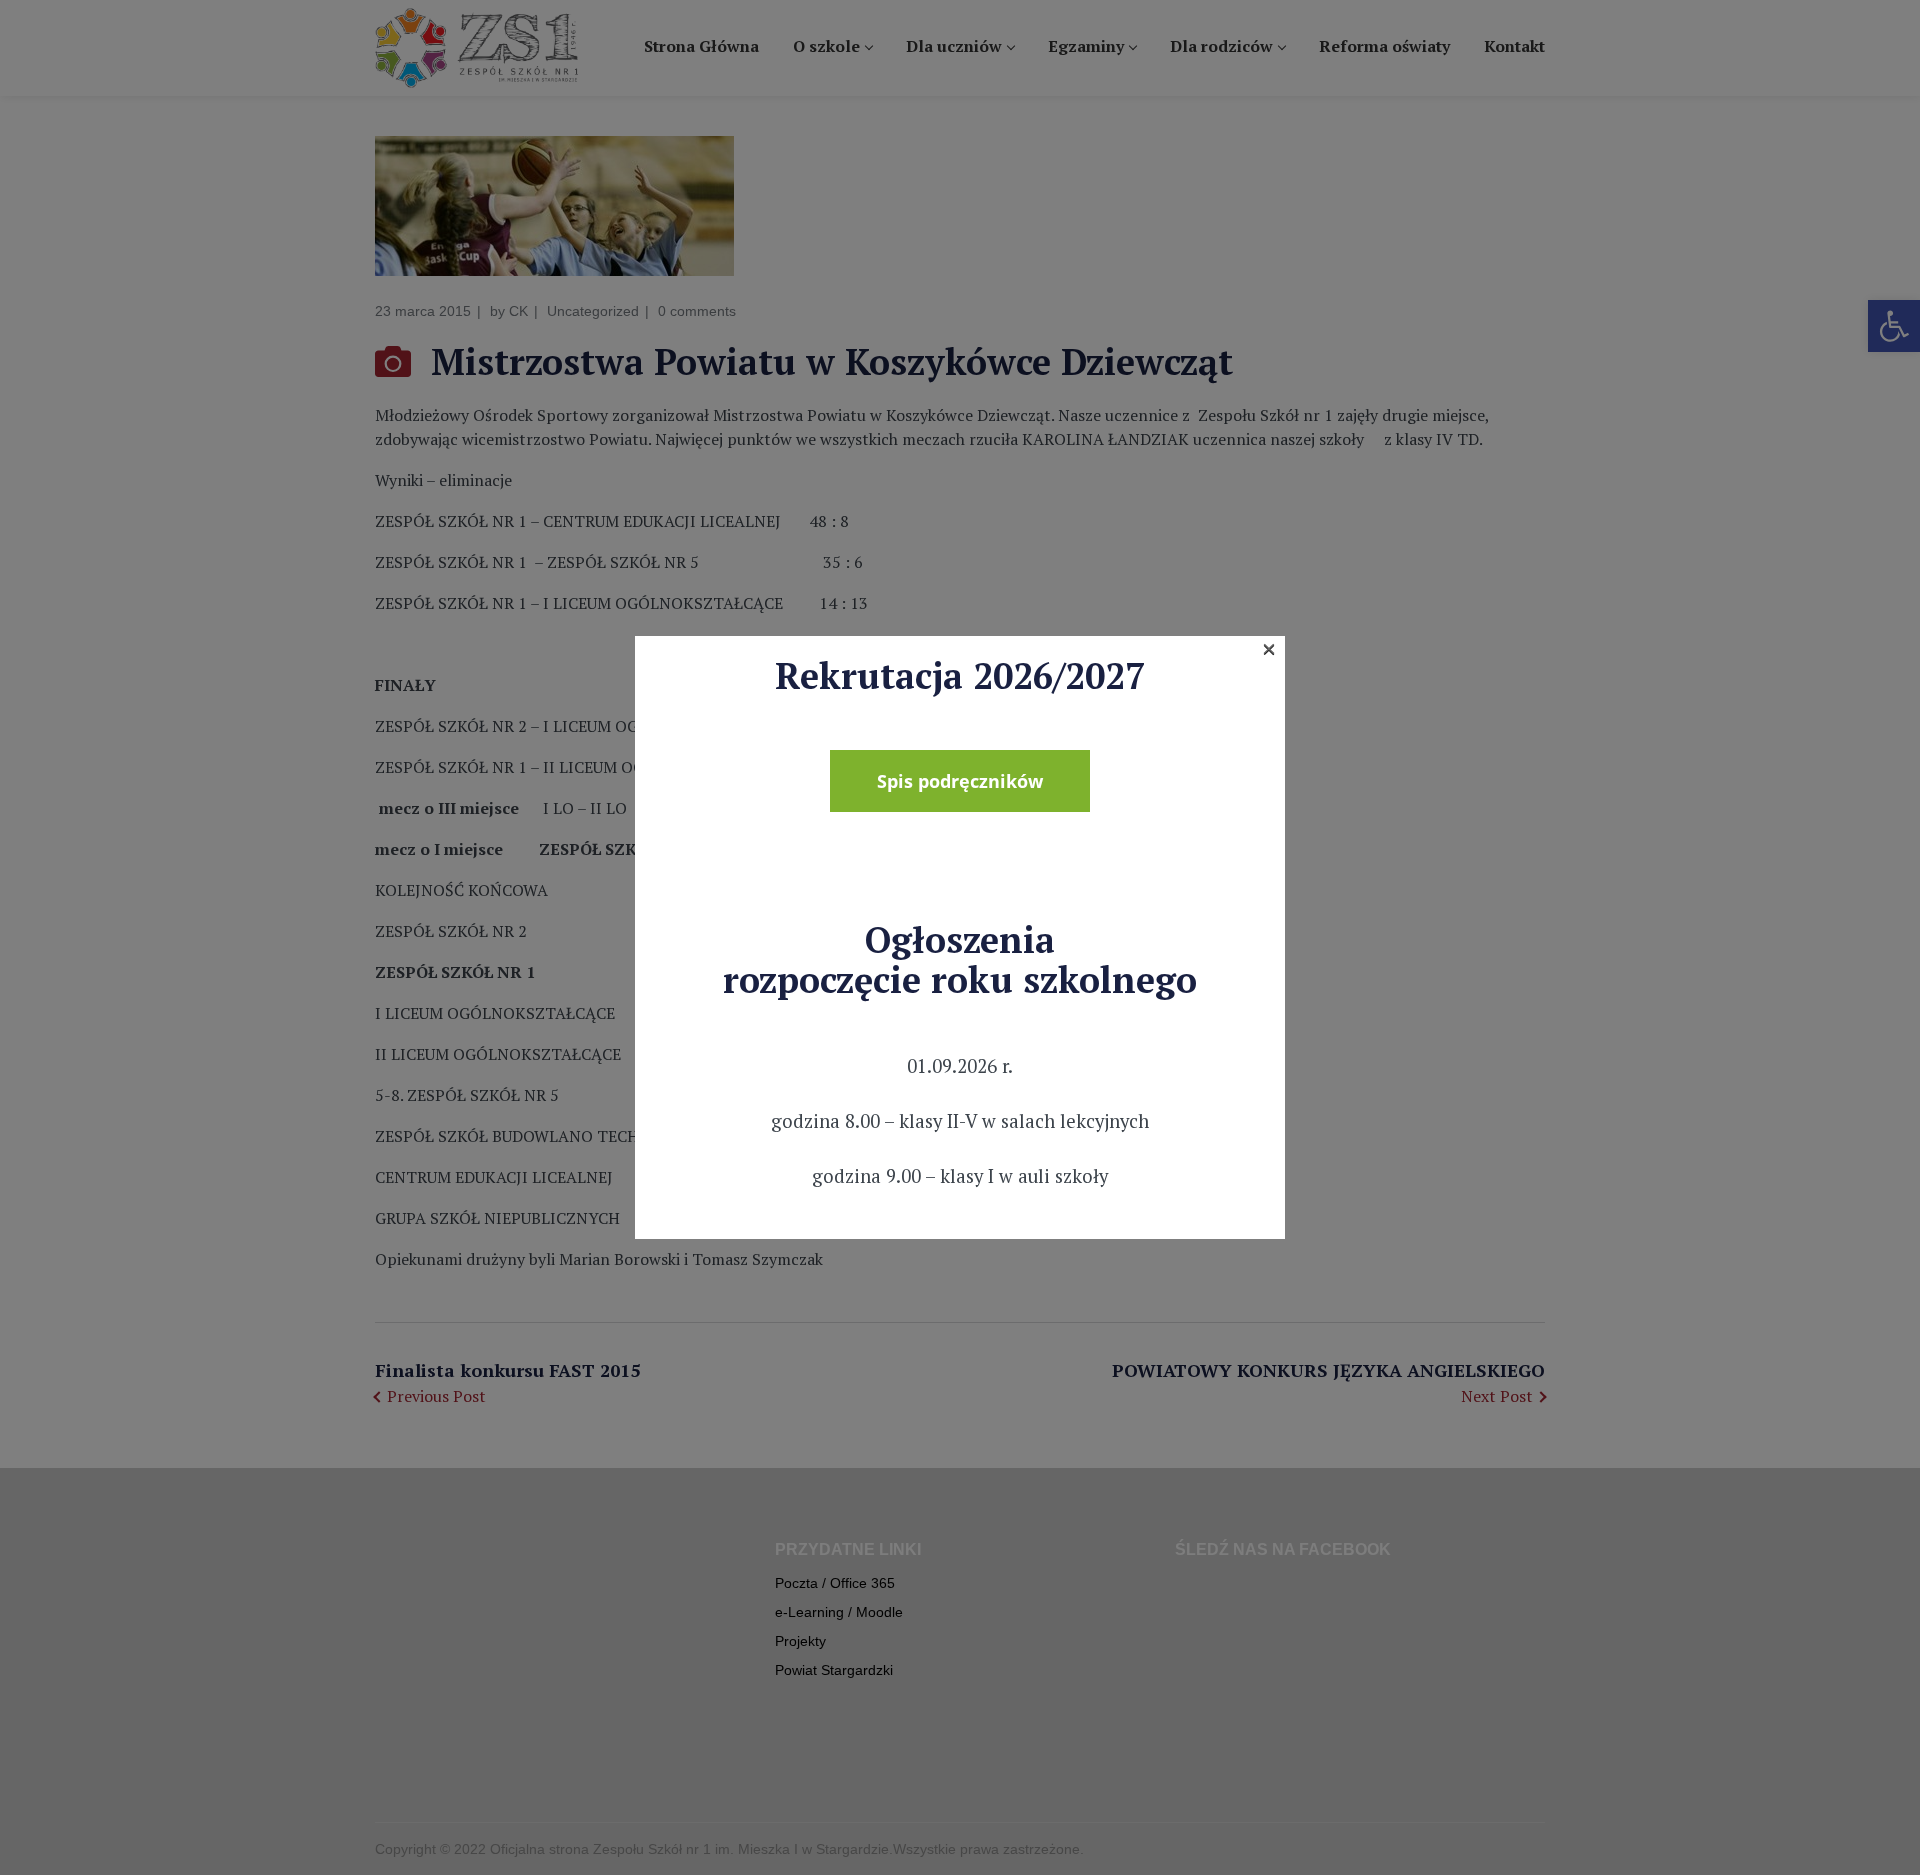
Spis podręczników (960, 781)
